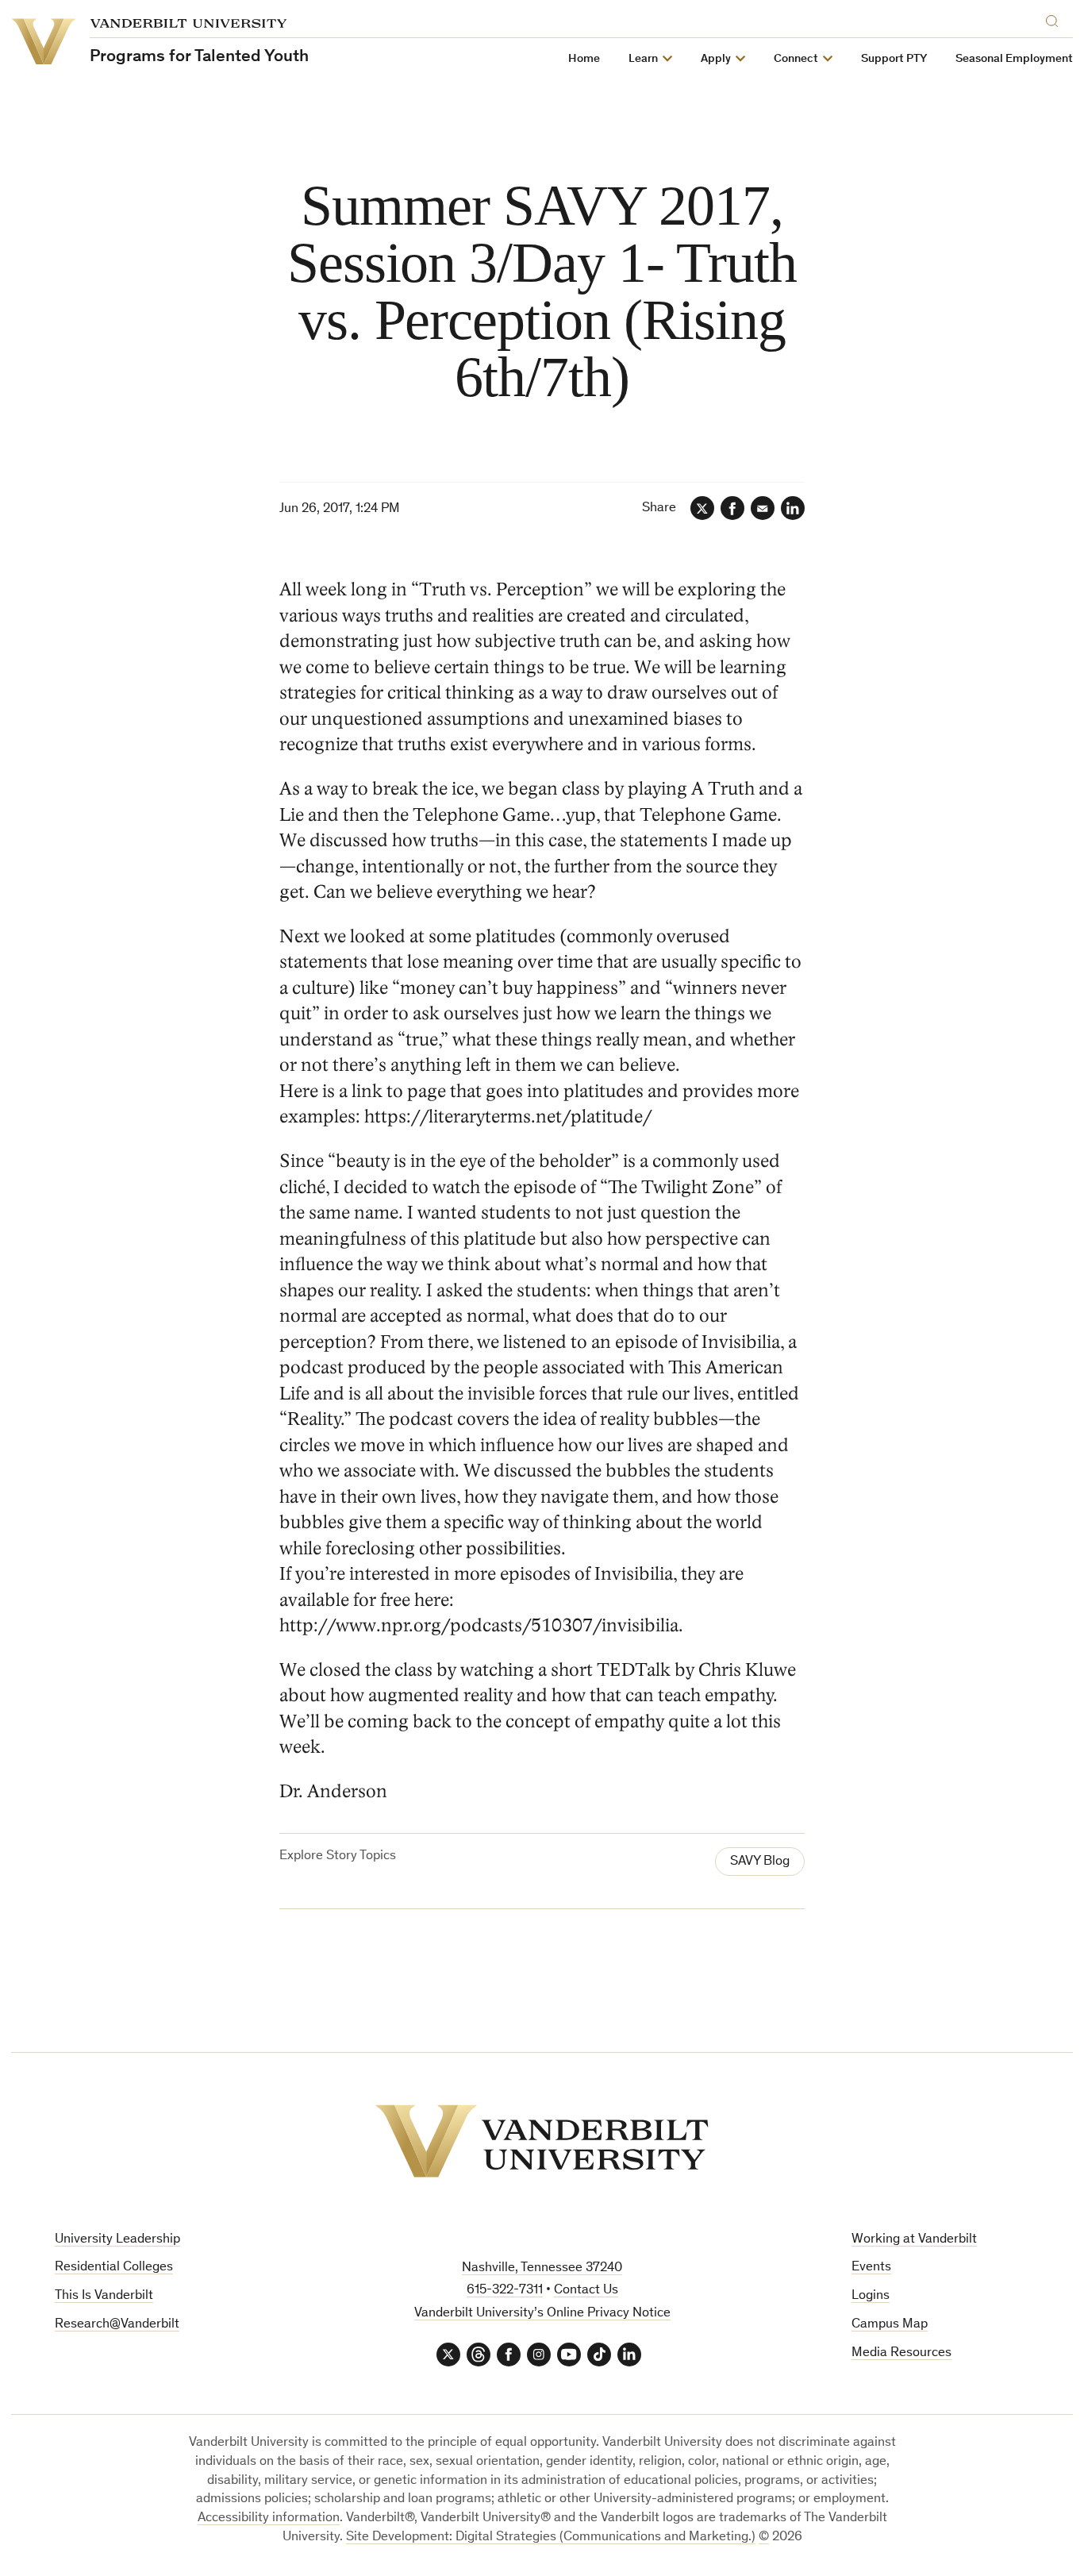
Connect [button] (796, 59)
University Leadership (117, 2240)
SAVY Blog (760, 1862)
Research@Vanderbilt (117, 2325)
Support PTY (894, 59)
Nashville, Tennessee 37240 (542, 2268)
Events (871, 2268)
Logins (871, 2296)
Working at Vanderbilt (914, 2240)
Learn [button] (643, 59)
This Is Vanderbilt (104, 2296)
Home (584, 59)
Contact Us (586, 2291)
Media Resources (901, 2353)
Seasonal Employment (1014, 59)
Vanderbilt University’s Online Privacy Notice (542, 2314)
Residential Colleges (114, 2268)
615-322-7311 (505, 2291)
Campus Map (890, 2325)
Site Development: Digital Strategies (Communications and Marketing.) (551, 2537)
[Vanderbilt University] (542, 2141)
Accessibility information (269, 2518)
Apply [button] (716, 59)
